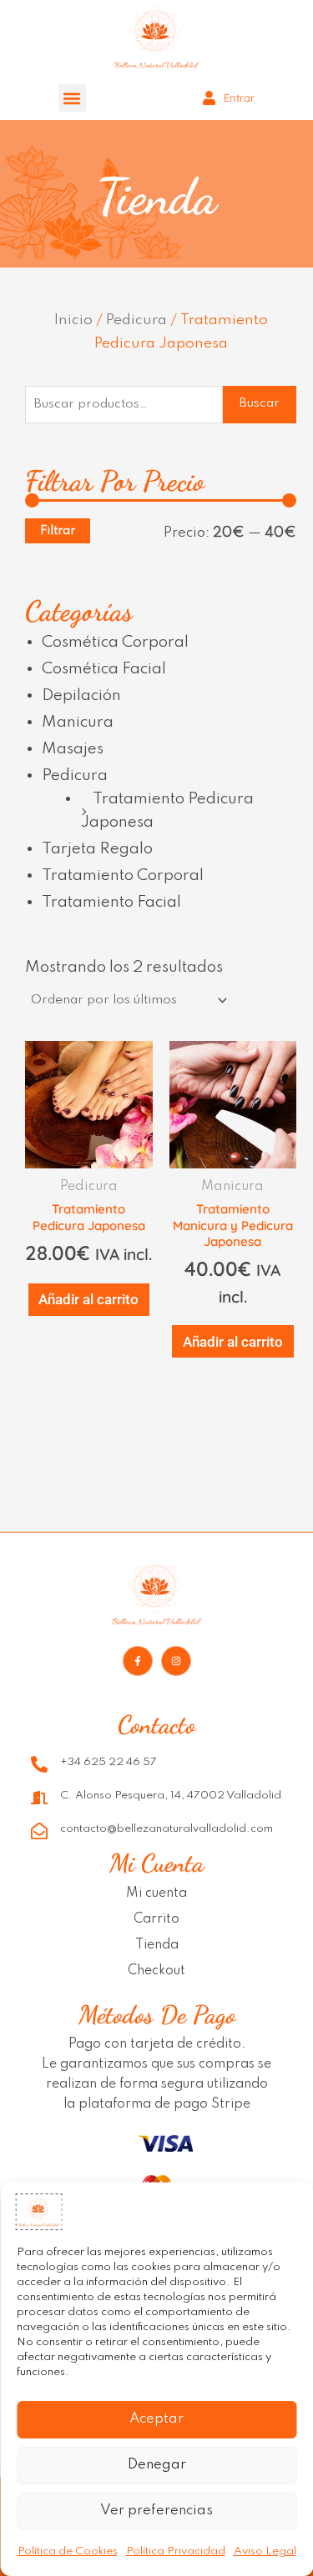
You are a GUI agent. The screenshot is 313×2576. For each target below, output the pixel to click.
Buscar (260, 403)
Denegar (157, 2465)
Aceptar (156, 2419)
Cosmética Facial (104, 669)
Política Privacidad (176, 2551)
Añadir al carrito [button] (88, 1299)
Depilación (81, 695)
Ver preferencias (156, 2511)
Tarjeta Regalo (97, 849)
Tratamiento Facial (111, 902)
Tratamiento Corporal (123, 875)
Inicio (73, 320)
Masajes (73, 749)
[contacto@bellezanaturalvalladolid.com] (39, 1831)
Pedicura (136, 320)
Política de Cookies (68, 2551)
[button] (72, 98)
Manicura (78, 722)
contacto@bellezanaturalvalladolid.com (167, 1829)
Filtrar (58, 530)
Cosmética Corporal (115, 642)
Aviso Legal (265, 2551)
